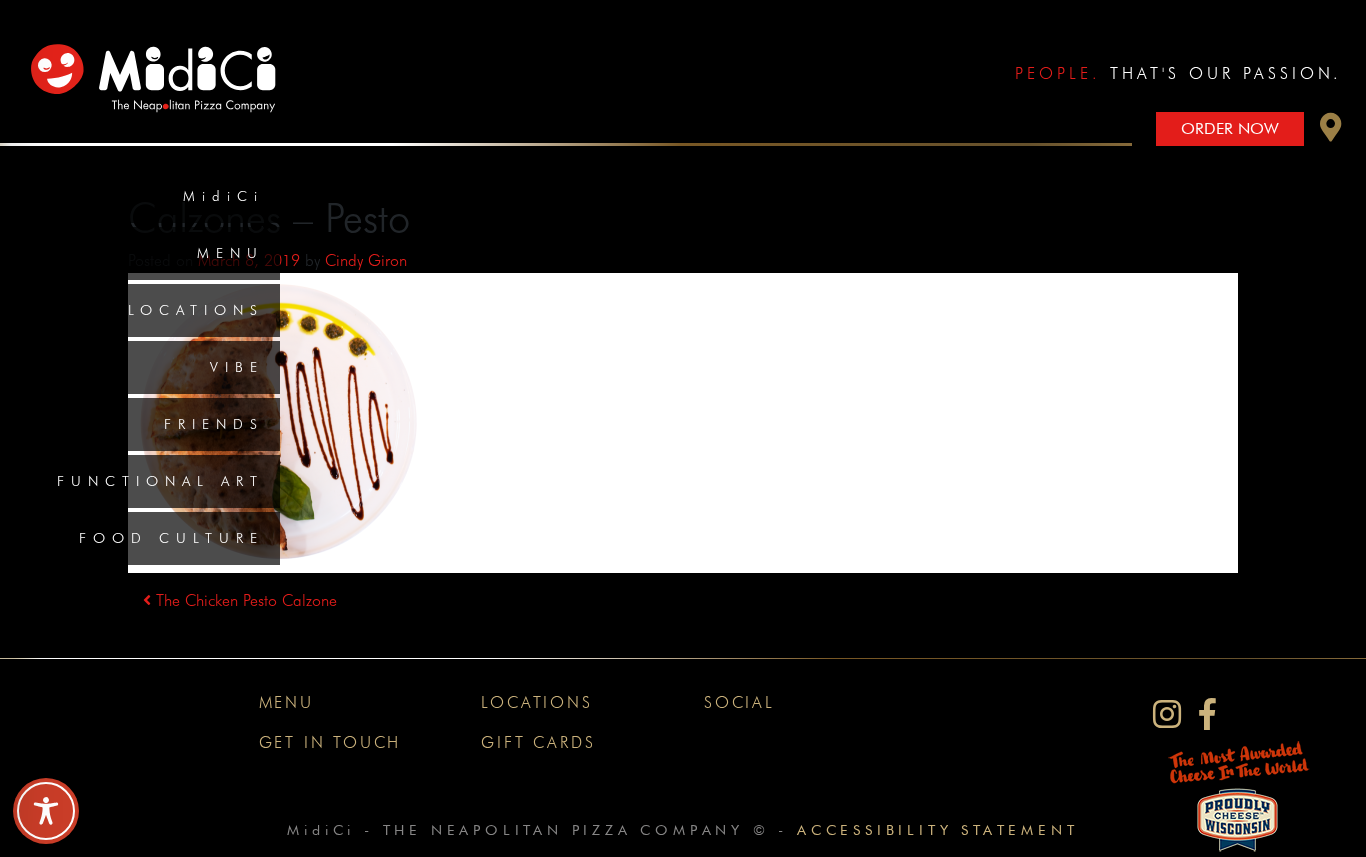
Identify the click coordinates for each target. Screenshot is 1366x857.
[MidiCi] (159, 64)
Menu (230, 253)
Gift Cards (538, 742)
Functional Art (160, 481)
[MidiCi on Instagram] (1167, 714)
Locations (196, 310)
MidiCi (223, 196)
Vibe (237, 367)
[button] (1331, 132)
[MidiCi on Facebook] (1207, 714)
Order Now (1230, 128)
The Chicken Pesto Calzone (244, 600)
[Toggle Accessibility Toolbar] (46, 811)
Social (739, 702)
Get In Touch (330, 742)
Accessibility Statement (937, 829)
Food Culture (171, 538)
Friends (214, 424)
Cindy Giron (366, 260)
